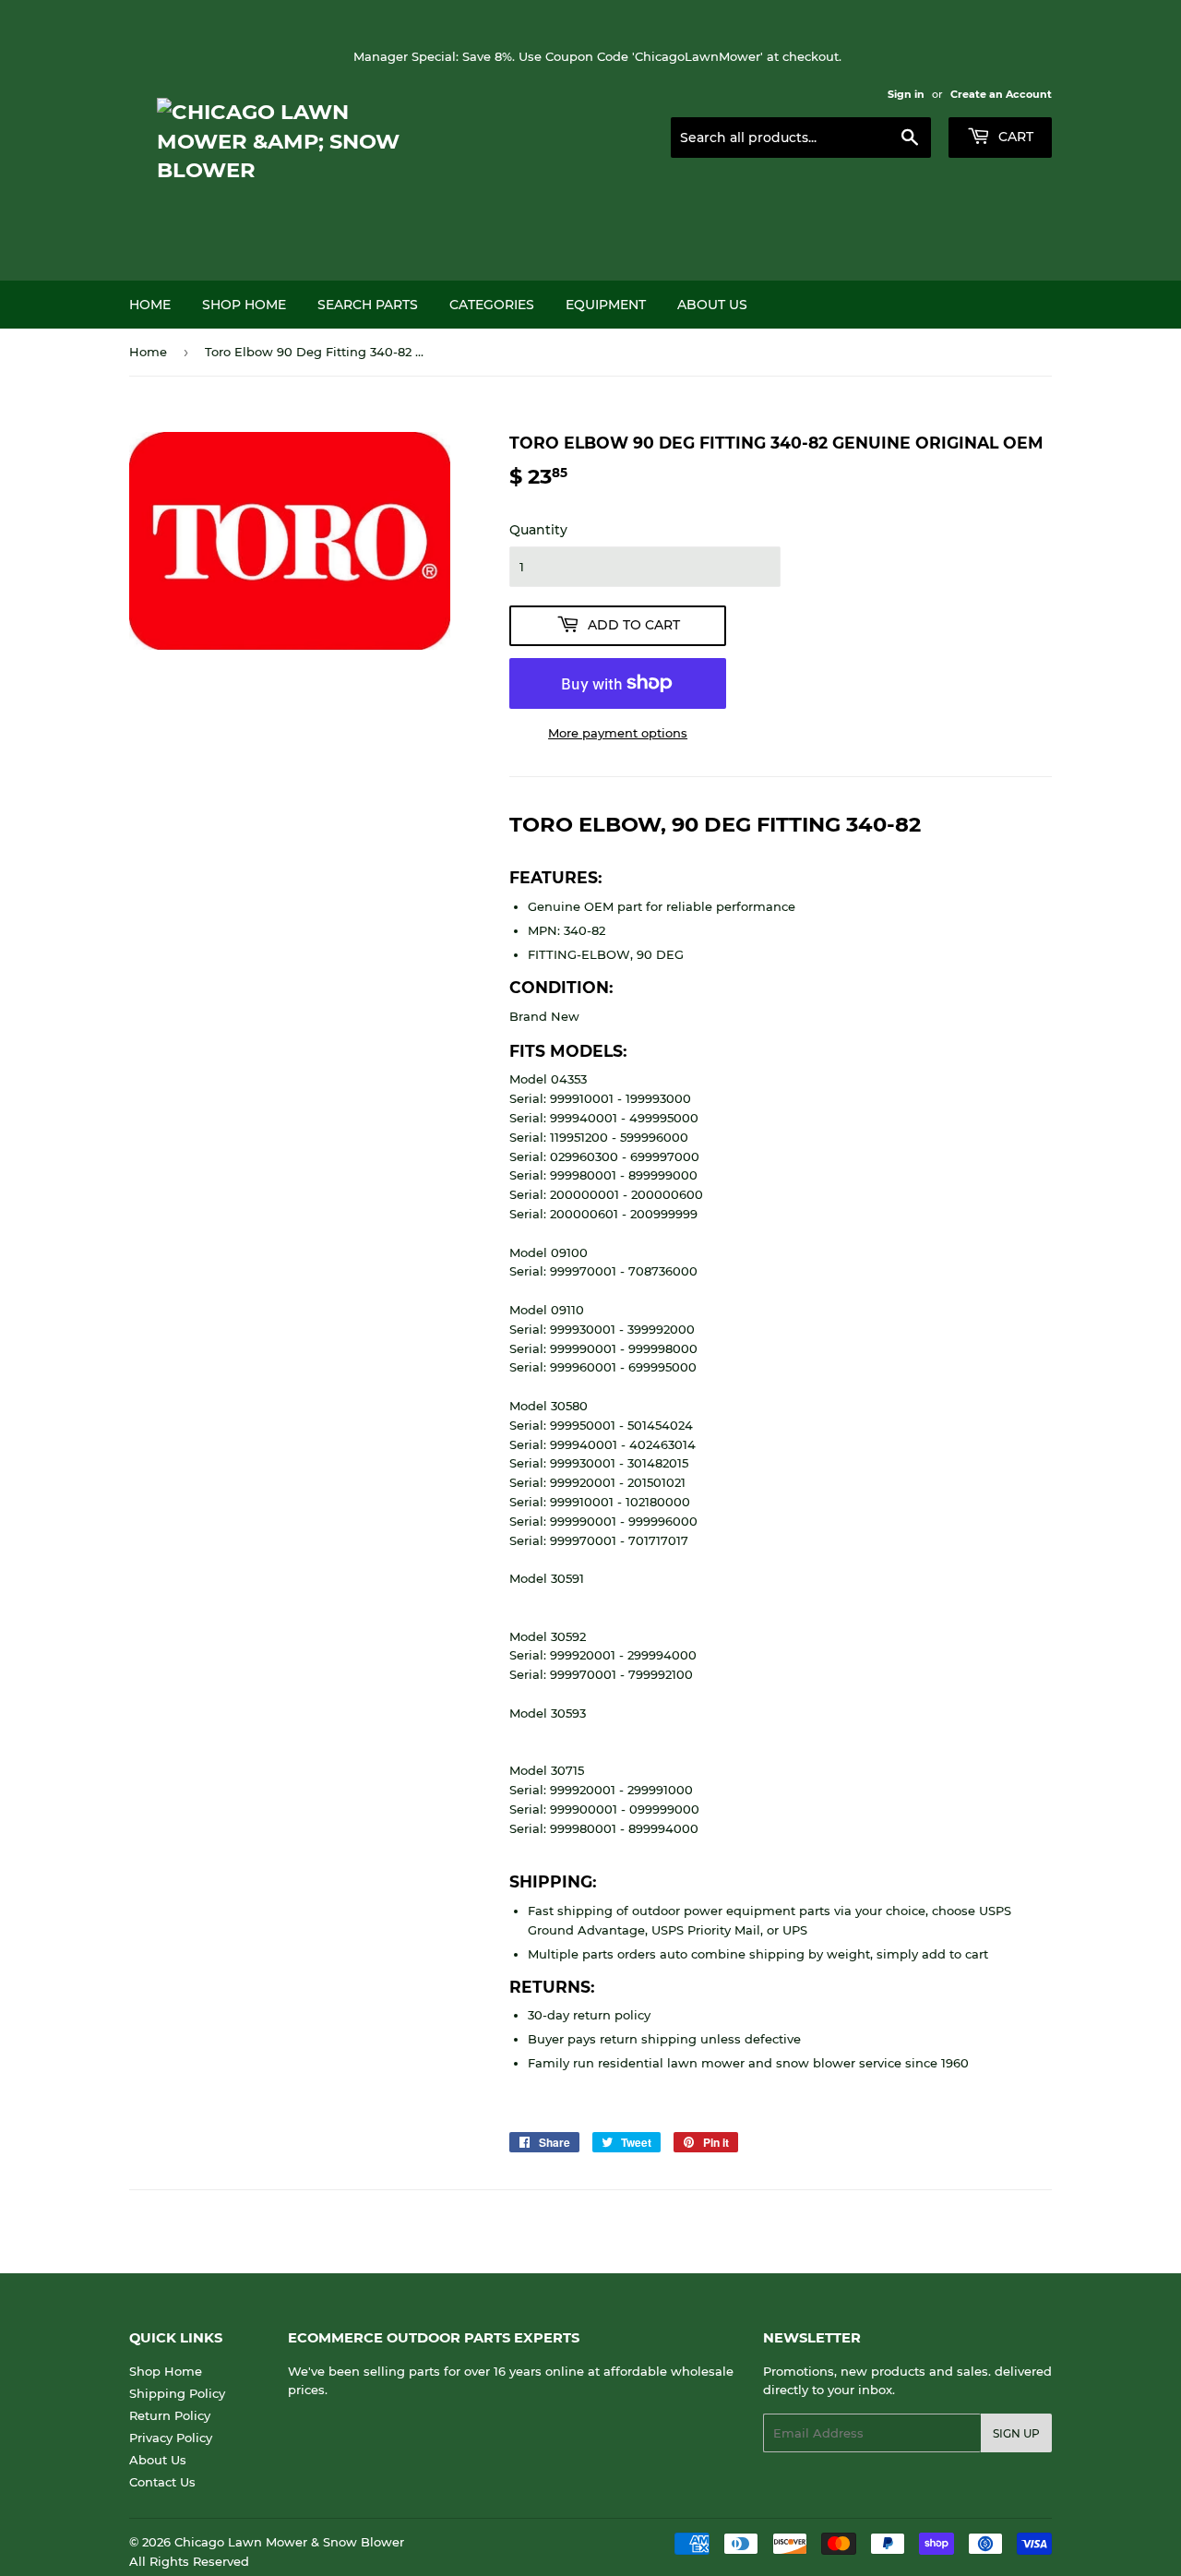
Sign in (906, 94)
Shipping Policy (177, 2393)
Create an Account (1001, 94)
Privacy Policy (171, 2438)
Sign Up (1016, 2433)
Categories (492, 305)
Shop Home (244, 305)
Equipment (606, 305)
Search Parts (368, 305)
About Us (712, 305)
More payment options (618, 733)
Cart (1014, 137)
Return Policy (170, 2415)
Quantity (538, 530)
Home (150, 305)
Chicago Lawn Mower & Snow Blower (289, 2542)
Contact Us (162, 2482)
